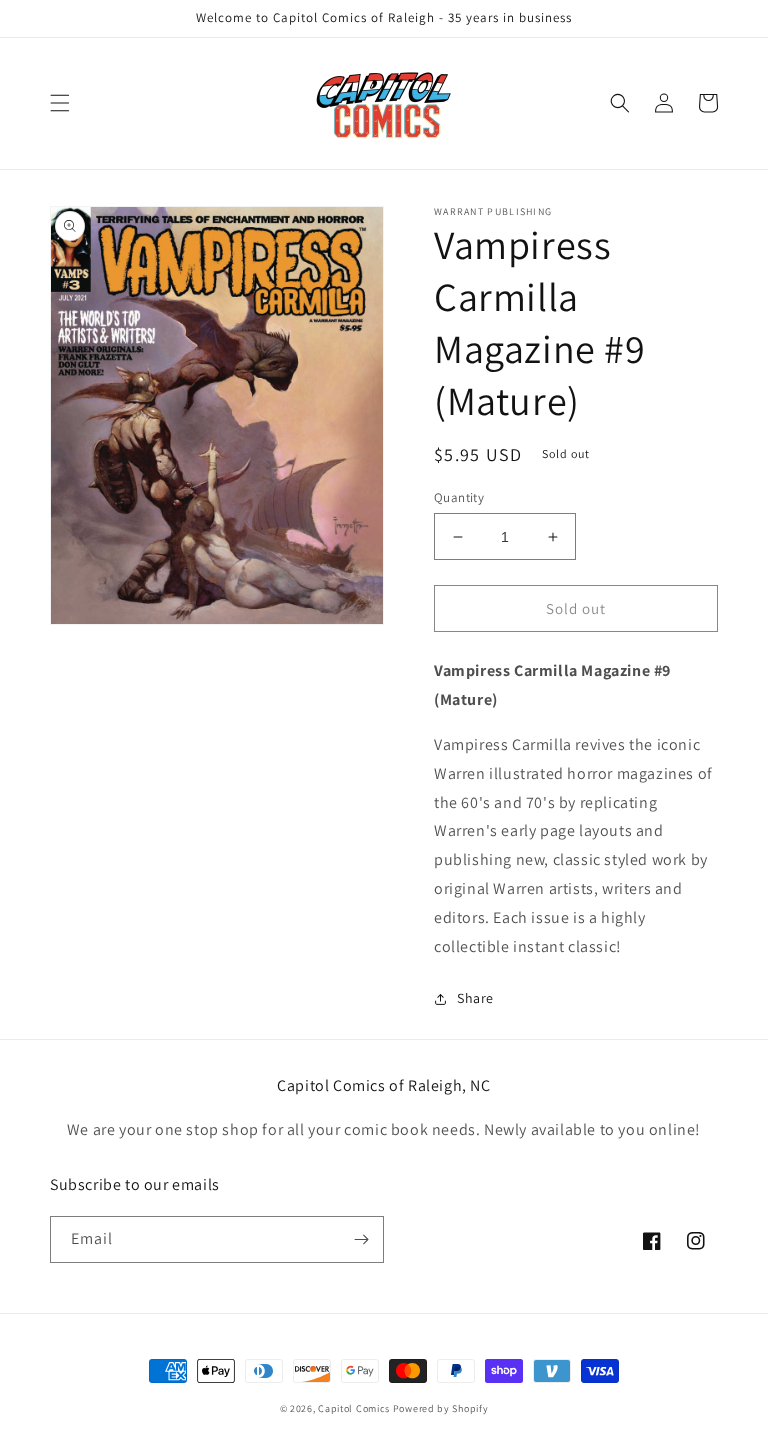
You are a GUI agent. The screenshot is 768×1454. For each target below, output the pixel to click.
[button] (60, 103)
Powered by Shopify (441, 1408)
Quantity (459, 497)
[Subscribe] (361, 1239)
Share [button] (475, 998)
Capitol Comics (354, 1408)
